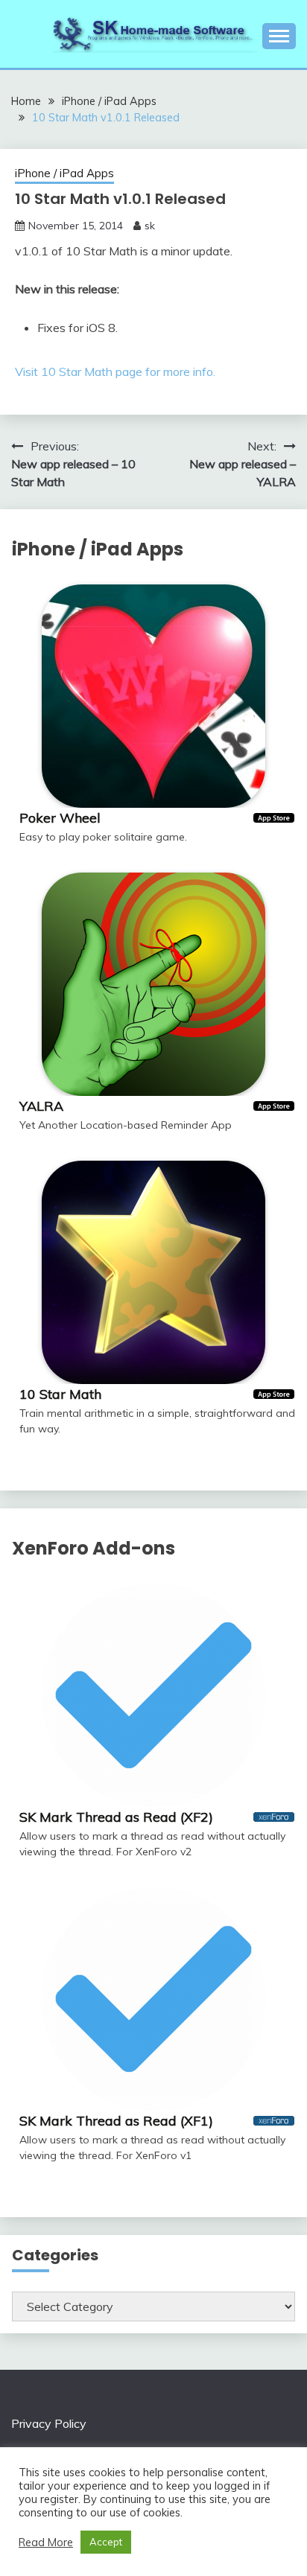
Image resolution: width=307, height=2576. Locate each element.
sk (150, 226)
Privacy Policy (49, 2423)
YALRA (41, 1106)
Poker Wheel (60, 818)
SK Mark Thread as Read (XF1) (116, 2121)
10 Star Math (60, 1394)
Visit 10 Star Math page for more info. (115, 372)
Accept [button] (106, 2542)
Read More (46, 2542)
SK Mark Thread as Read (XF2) (116, 1817)
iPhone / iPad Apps (64, 173)
